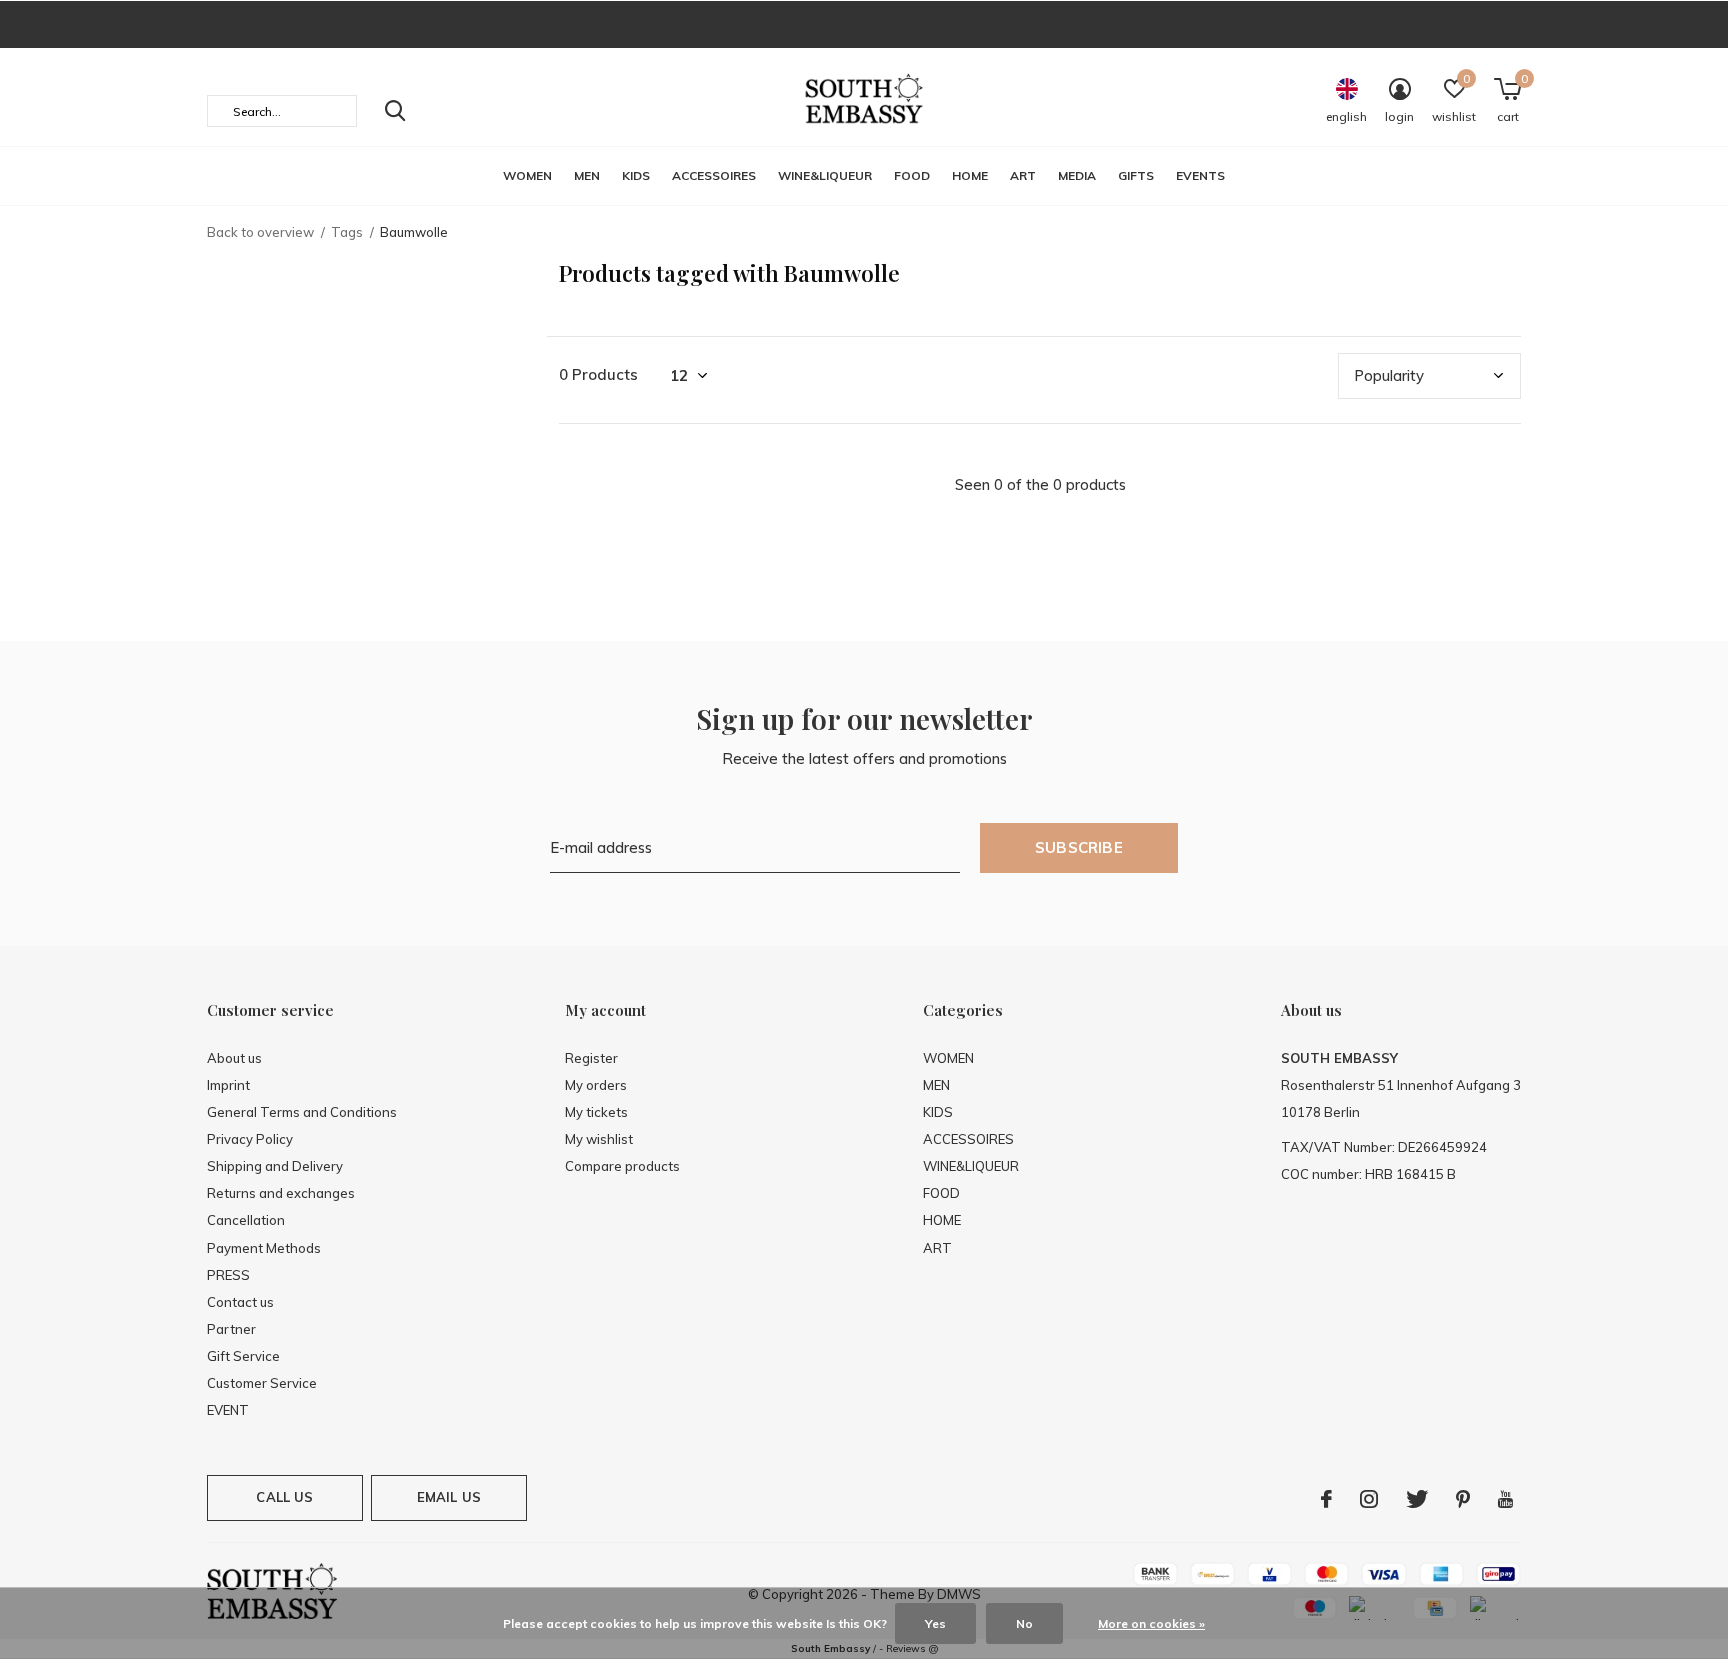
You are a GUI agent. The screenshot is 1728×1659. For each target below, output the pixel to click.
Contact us (240, 1302)
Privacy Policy (250, 1139)
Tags (347, 232)
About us (234, 1058)
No (1024, 1623)
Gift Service (243, 1356)
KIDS (636, 175)
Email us (449, 1497)
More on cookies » (1151, 1623)
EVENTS (1200, 175)
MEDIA (1077, 175)
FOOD (912, 175)
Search (395, 111)
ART (1023, 175)
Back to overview (260, 232)
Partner (231, 1329)
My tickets (596, 1112)
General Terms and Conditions (302, 1112)
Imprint (228, 1085)
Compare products (622, 1166)
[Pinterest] (1463, 1499)
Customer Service (262, 1383)
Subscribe (1079, 847)
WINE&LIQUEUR (825, 175)
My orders (596, 1085)
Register (591, 1058)
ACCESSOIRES (714, 175)
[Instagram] (1369, 1499)
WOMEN (527, 175)
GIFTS (1136, 175)
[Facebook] (1326, 1499)
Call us (284, 1497)
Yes (935, 1623)
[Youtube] (1505, 1499)
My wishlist (599, 1139)
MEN (587, 175)
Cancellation (246, 1220)
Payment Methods (264, 1248)
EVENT (228, 1410)
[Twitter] (1417, 1499)
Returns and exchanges (281, 1193)
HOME (970, 175)
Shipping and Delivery (275, 1166)
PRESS (228, 1275)
